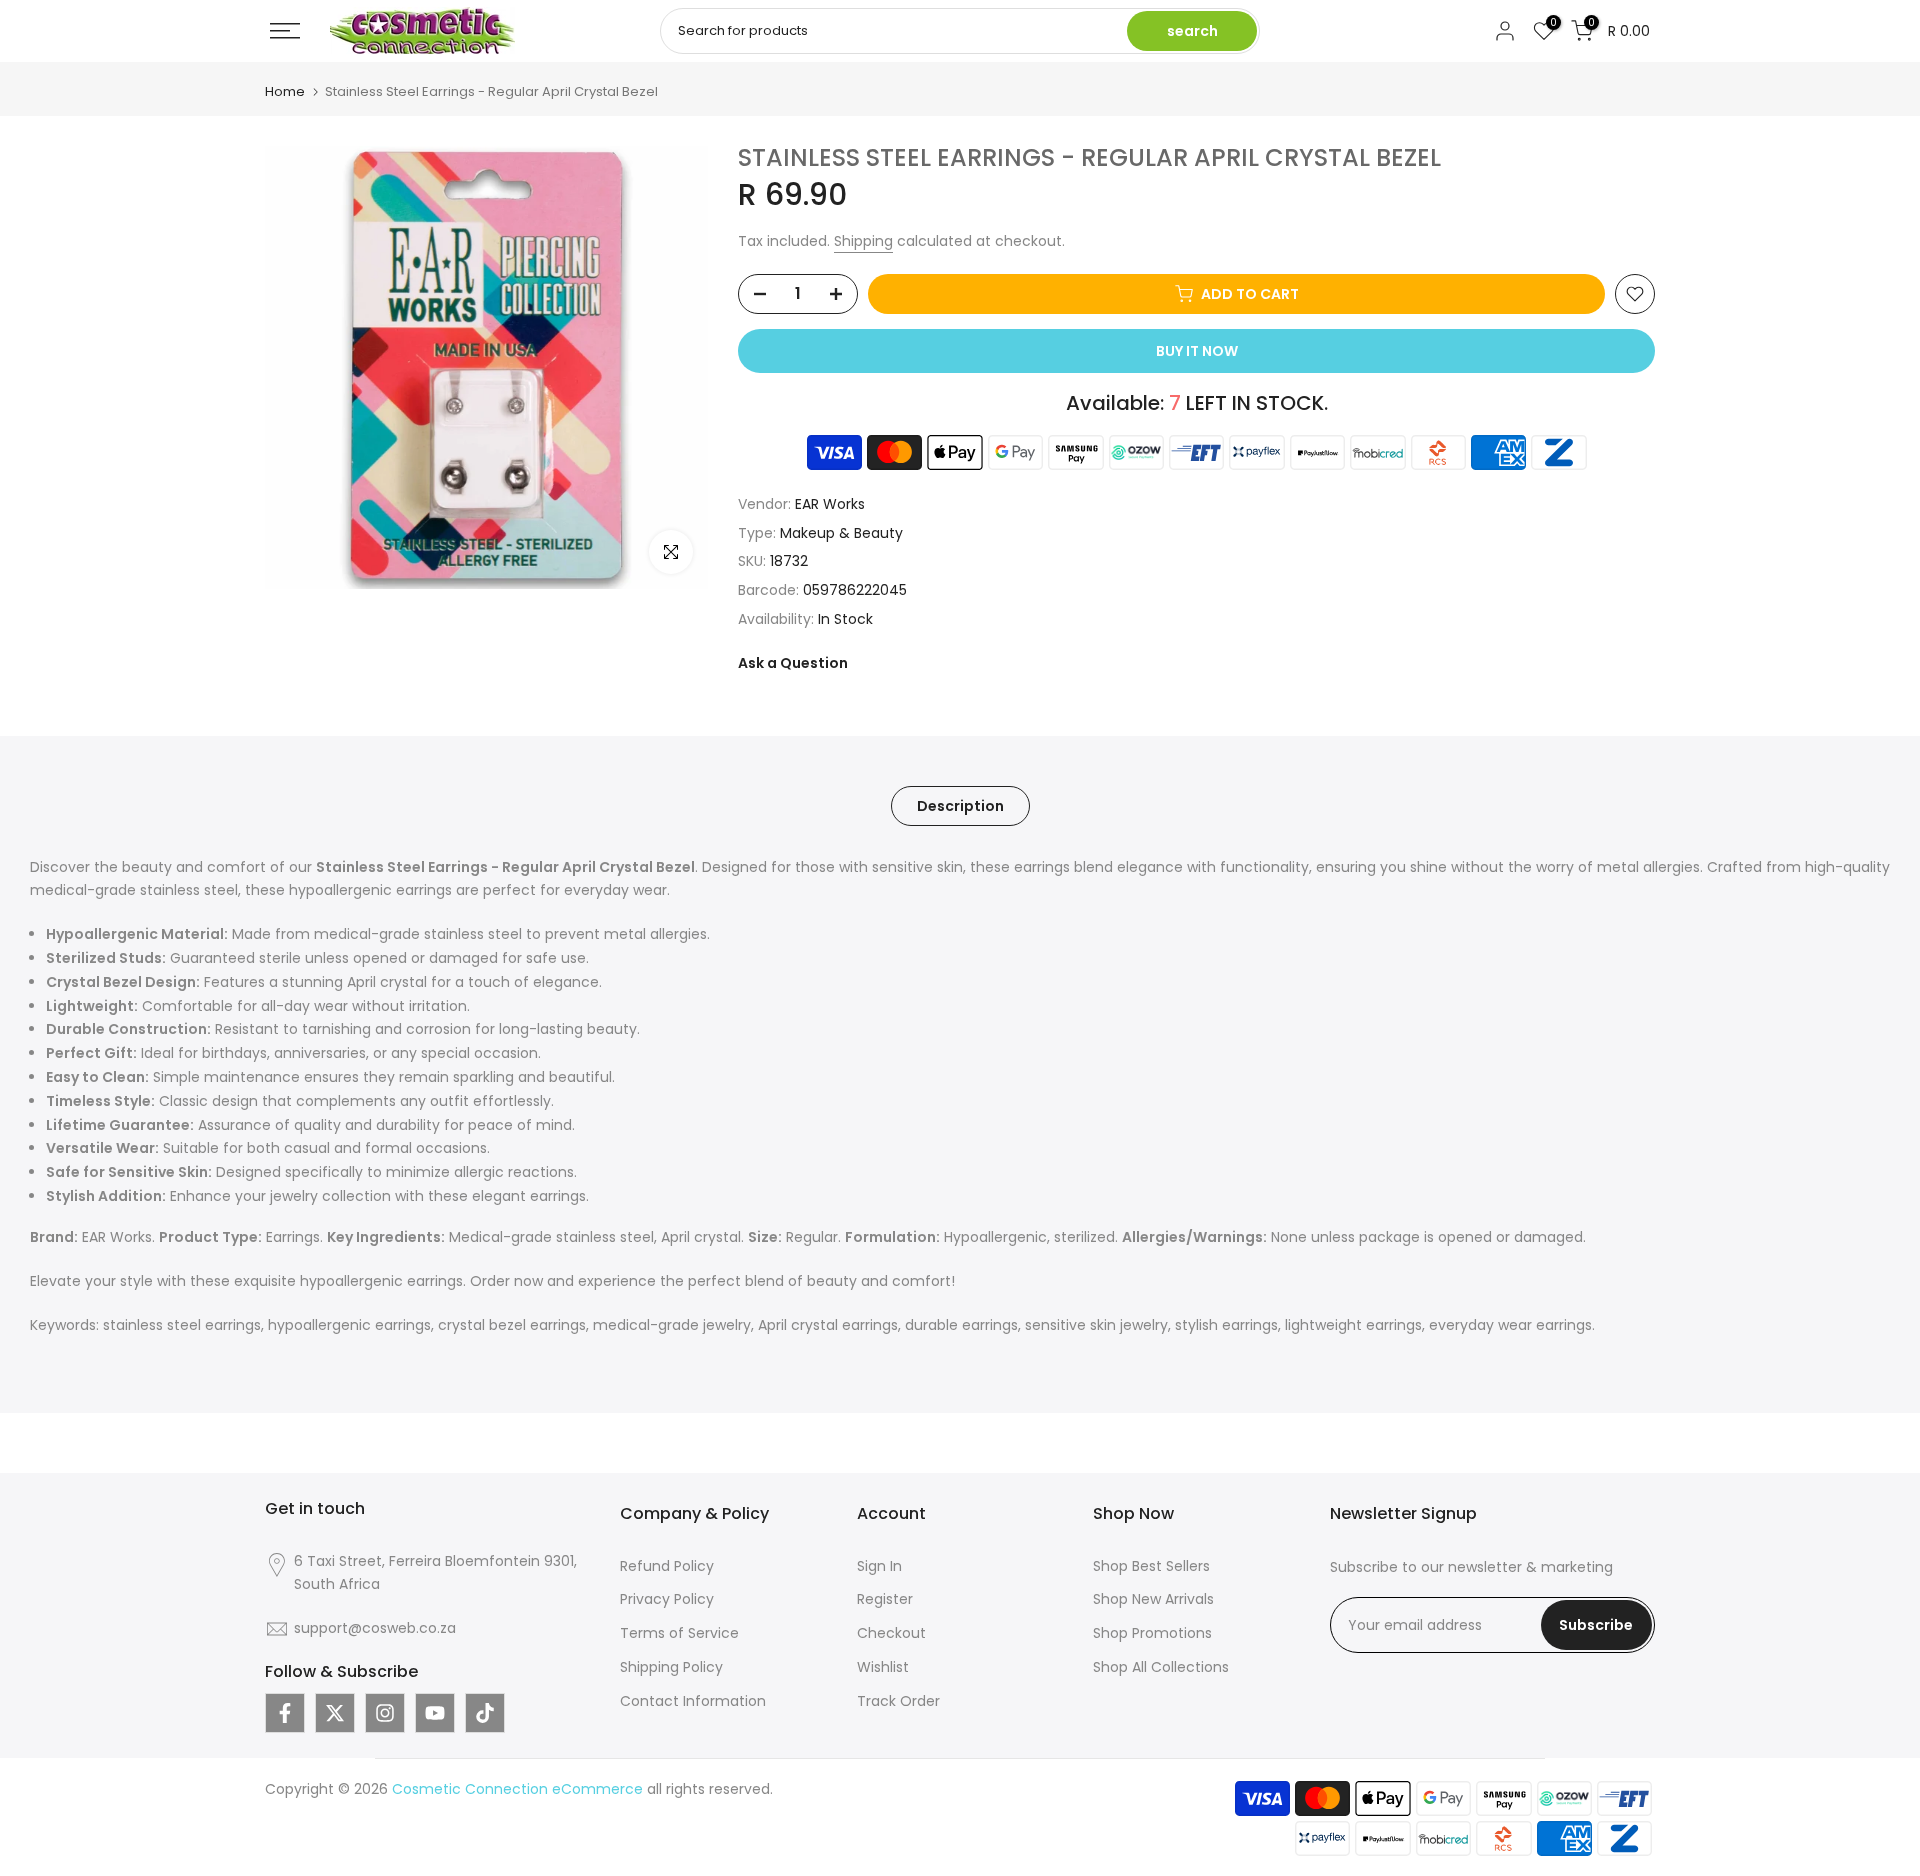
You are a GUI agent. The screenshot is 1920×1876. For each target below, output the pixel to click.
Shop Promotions (1152, 1633)
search (1192, 31)
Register (885, 1599)
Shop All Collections (1161, 1667)
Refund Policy (667, 1566)
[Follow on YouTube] (435, 1713)
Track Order (898, 1701)
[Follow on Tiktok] (485, 1713)
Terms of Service (679, 1633)
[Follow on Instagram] (385, 1713)
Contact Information (693, 1701)
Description (960, 805)
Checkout (891, 1633)
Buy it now (1197, 351)
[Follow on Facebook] (285, 1713)
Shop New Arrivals (1153, 1599)
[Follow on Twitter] (335, 1713)
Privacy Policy (667, 1599)
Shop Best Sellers (1151, 1566)
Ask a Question (793, 663)
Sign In (879, 1566)
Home (285, 91)
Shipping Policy (671, 1667)
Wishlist (883, 1667)
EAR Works (830, 504)
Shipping (863, 241)
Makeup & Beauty (841, 533)
